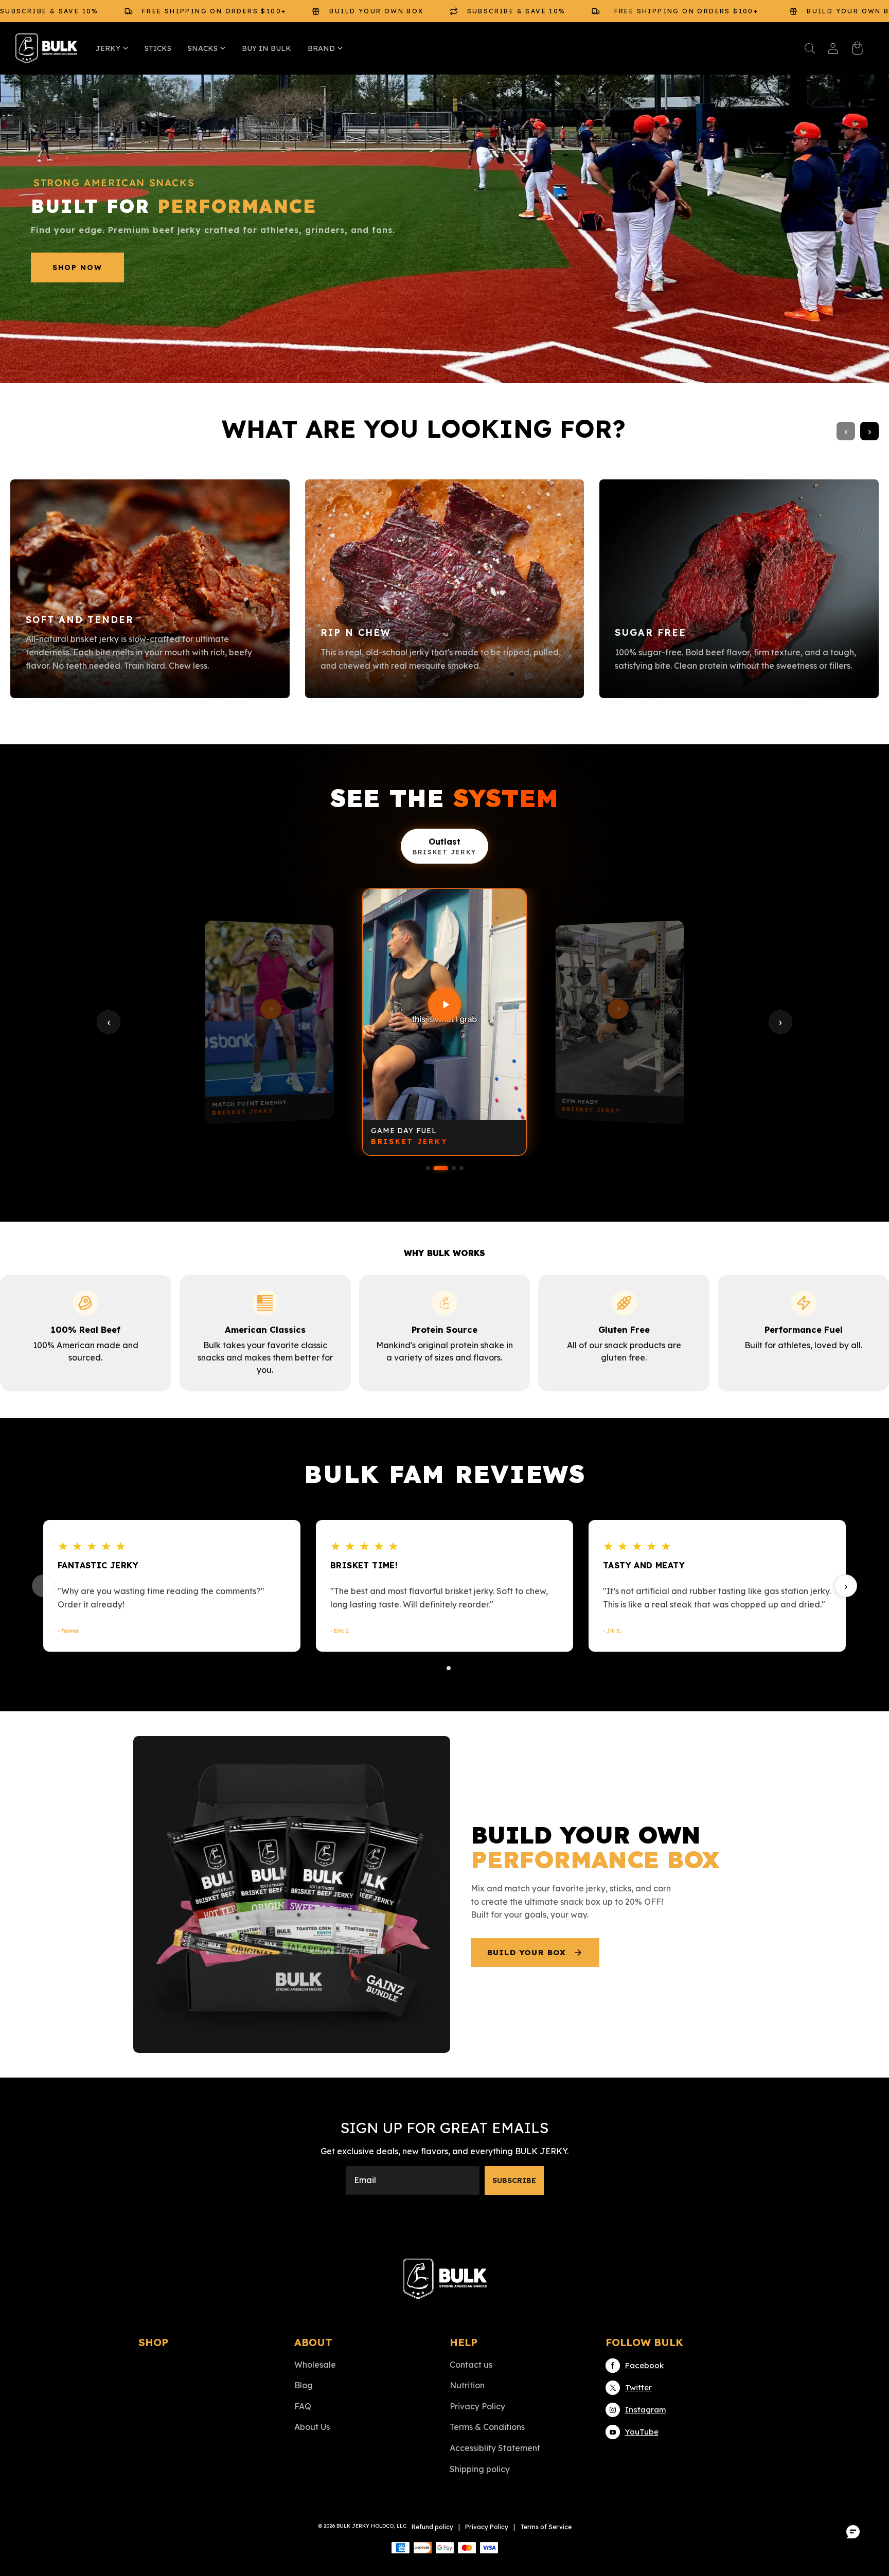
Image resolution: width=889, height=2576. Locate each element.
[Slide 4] (461, 1168)
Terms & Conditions (487, 2427)
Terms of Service (546, 2527)
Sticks (158, 48)
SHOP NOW (77, 267)
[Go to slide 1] (440, 1668)
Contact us (471, 2365)
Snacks (203, 48)
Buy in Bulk (266, 48)
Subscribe (514, 2180)
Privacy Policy (477, 2406)
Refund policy (432, 2527)
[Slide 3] (454, 1168)
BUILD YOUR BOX (527, 1952)
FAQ (303, 2406)
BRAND (321, 48)
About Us (312, 2427)
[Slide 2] (441, 1168)
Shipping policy (480, 2469)
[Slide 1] (428, 1168)
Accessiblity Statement (495, 2448)
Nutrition (467, 2385)
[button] (810, 48)
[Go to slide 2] (449, 1668)
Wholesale (315, 2365)
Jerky (108, 48)
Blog (304, 2385)
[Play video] (269, 1008)
